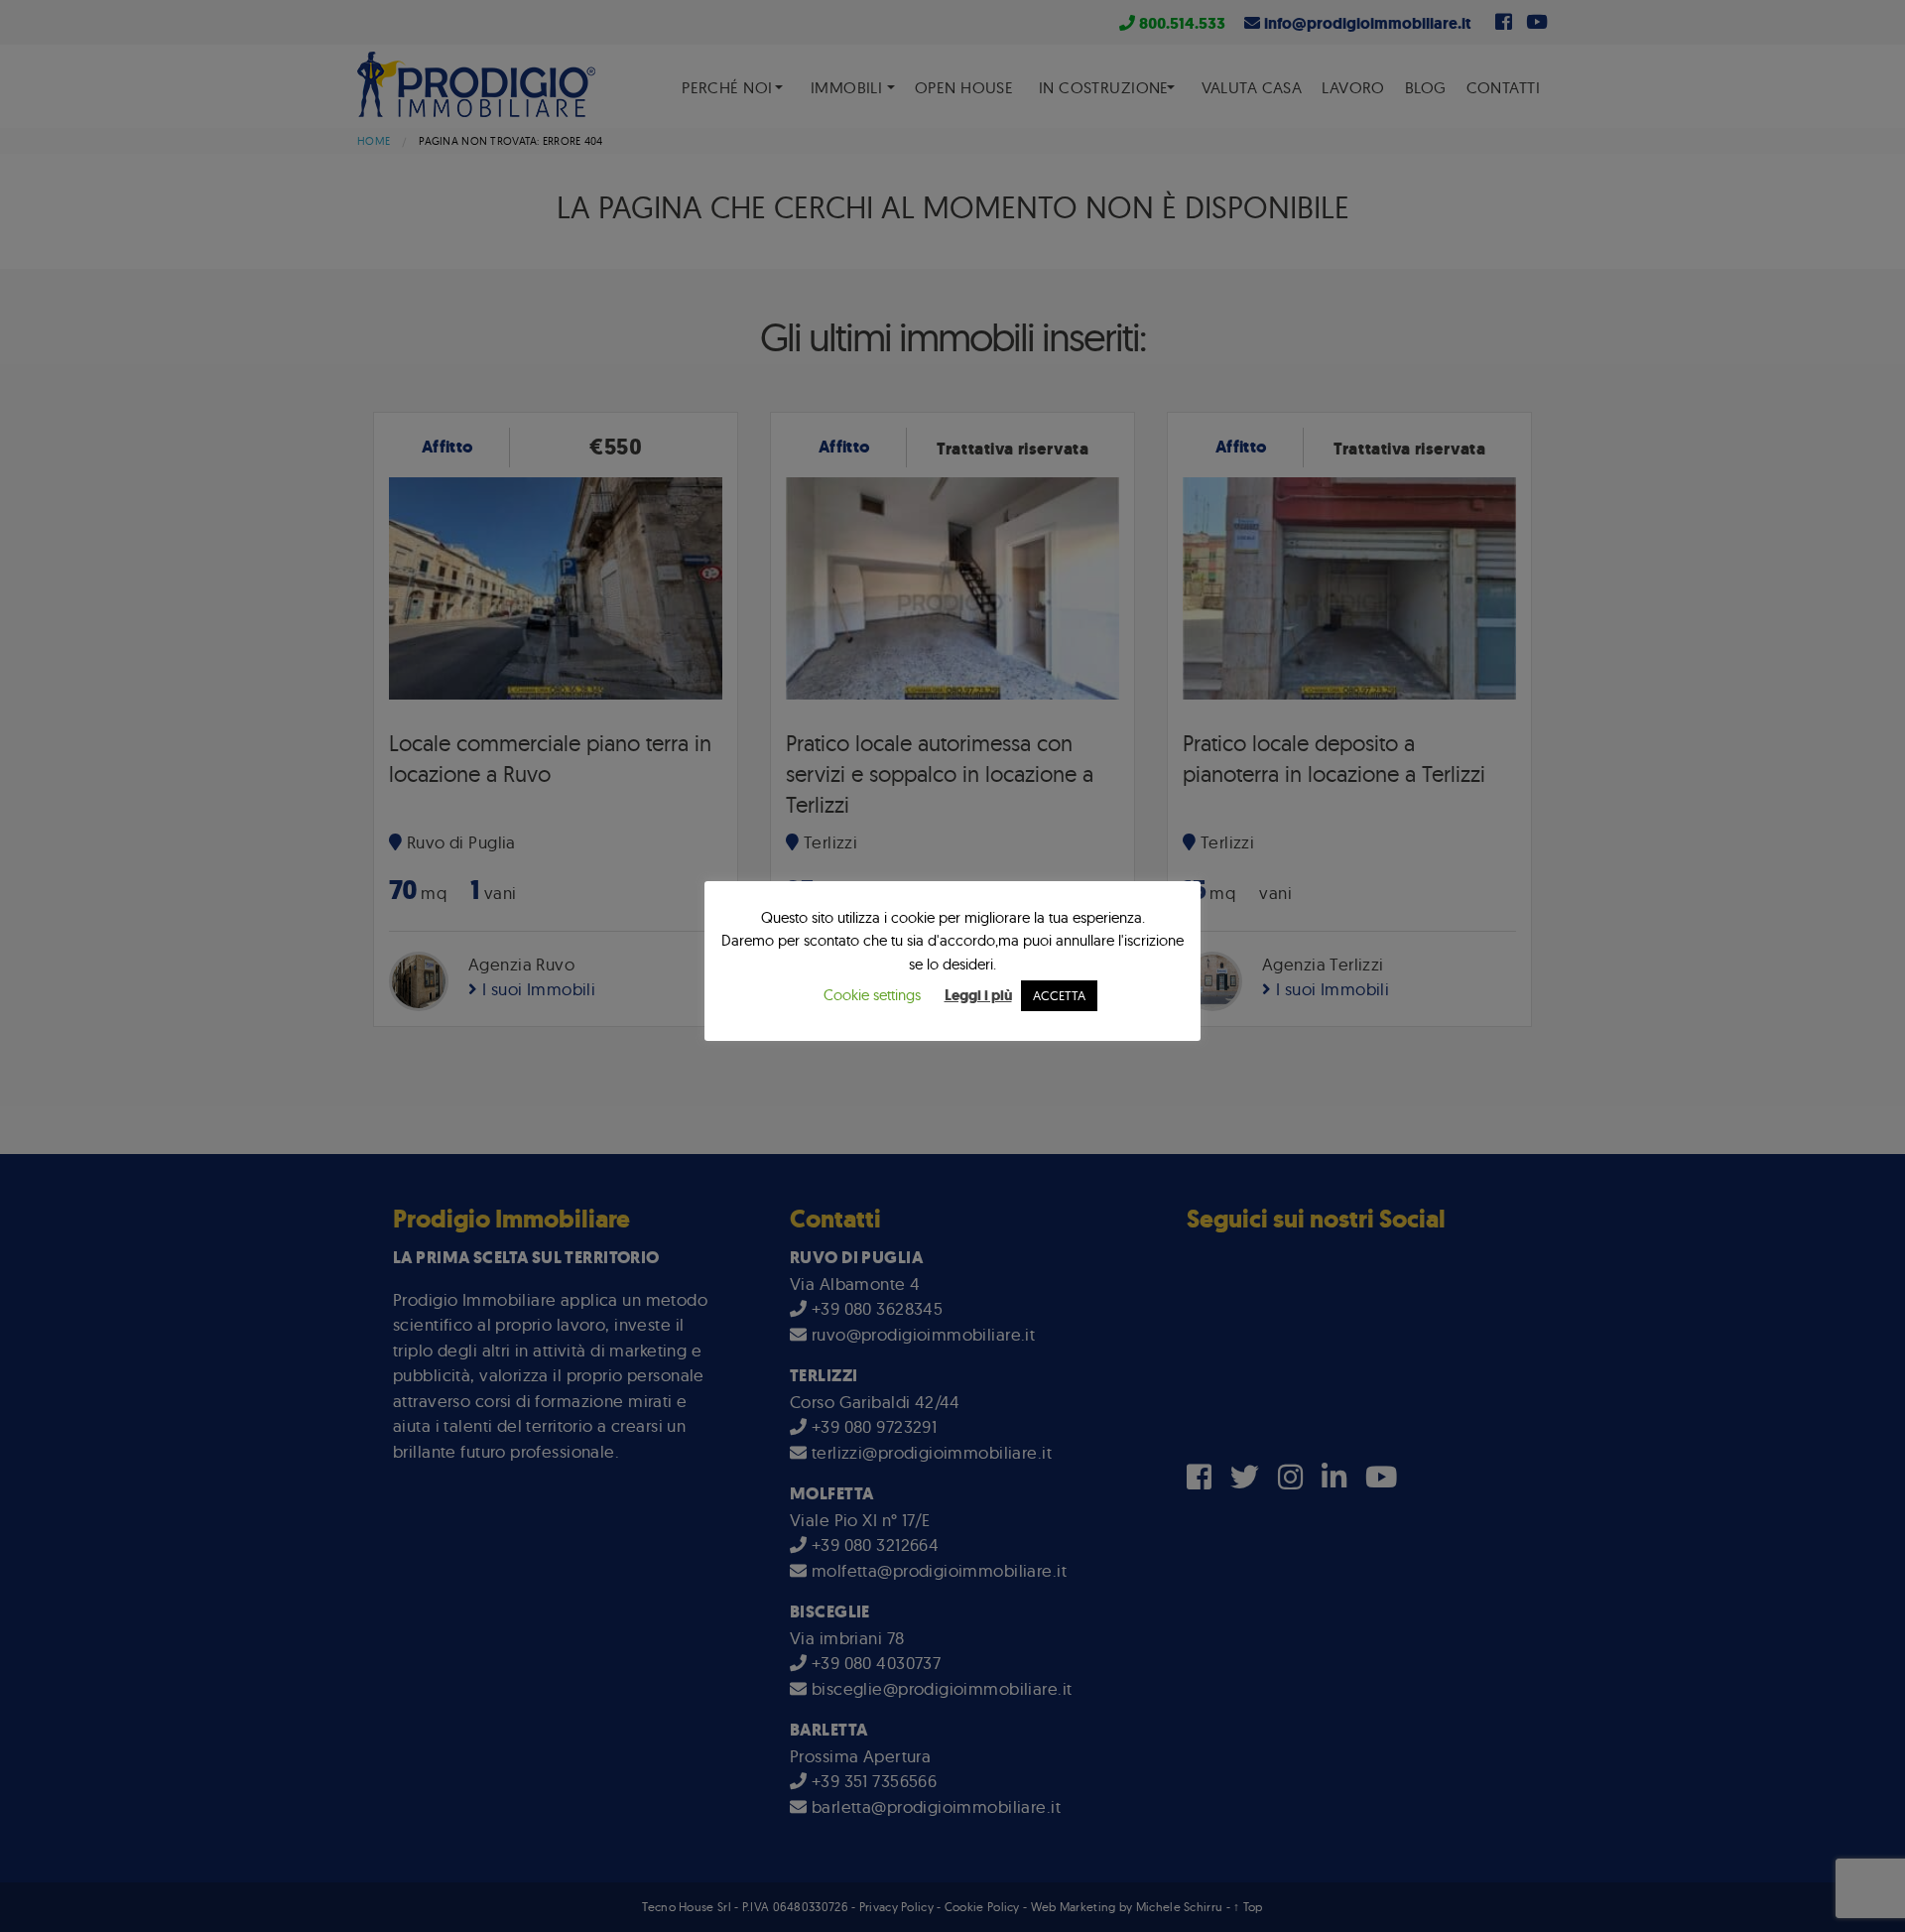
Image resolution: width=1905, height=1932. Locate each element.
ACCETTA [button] (1059, 995)
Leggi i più (978, 995)
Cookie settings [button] (872, 995)
